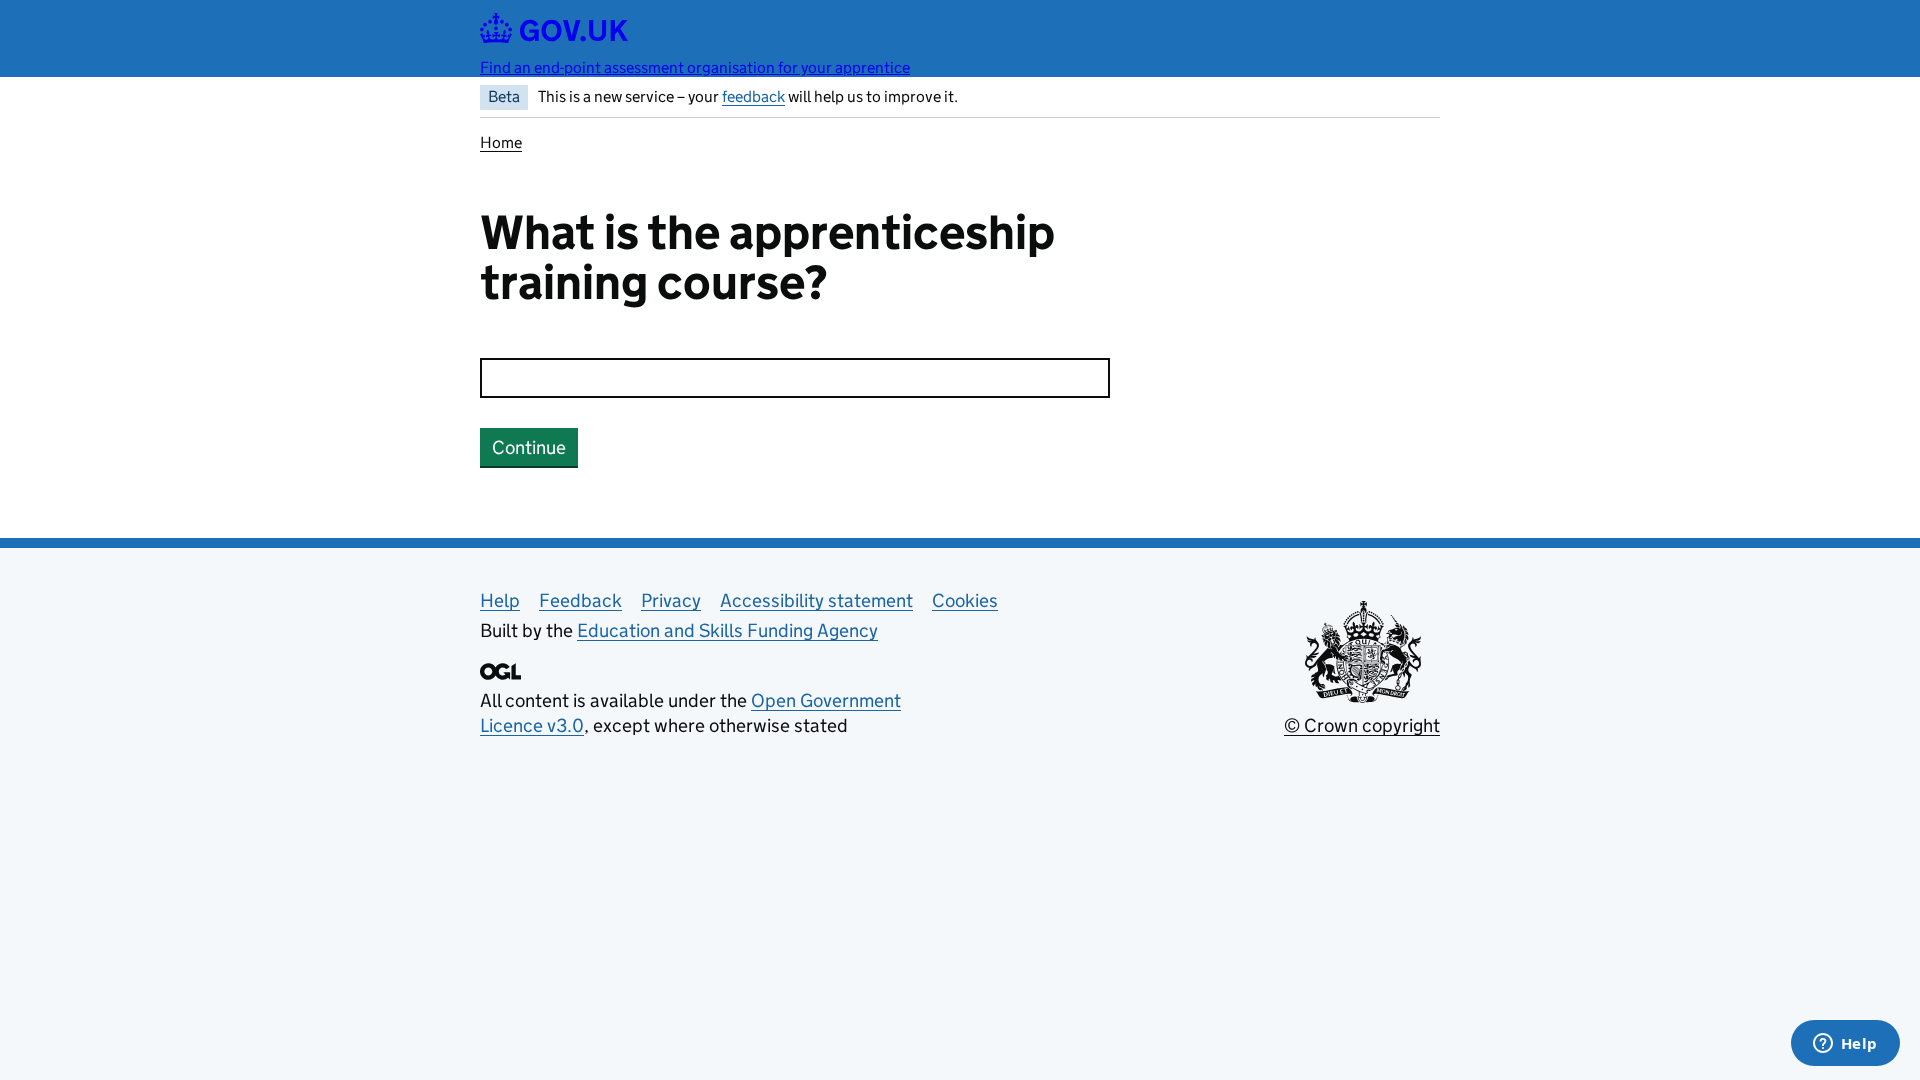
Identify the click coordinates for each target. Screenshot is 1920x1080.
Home (501, 142)
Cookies (965, 600)
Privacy (671, 600)
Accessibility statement (816, 600)
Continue (529, 447)
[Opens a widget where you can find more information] (1845, 1045)
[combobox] (795, 378)
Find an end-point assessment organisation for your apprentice (695, 67)
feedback (753, 96)
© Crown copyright (1362, 725)
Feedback (580, 600)
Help (500, 600)
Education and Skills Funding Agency (727, 630)
